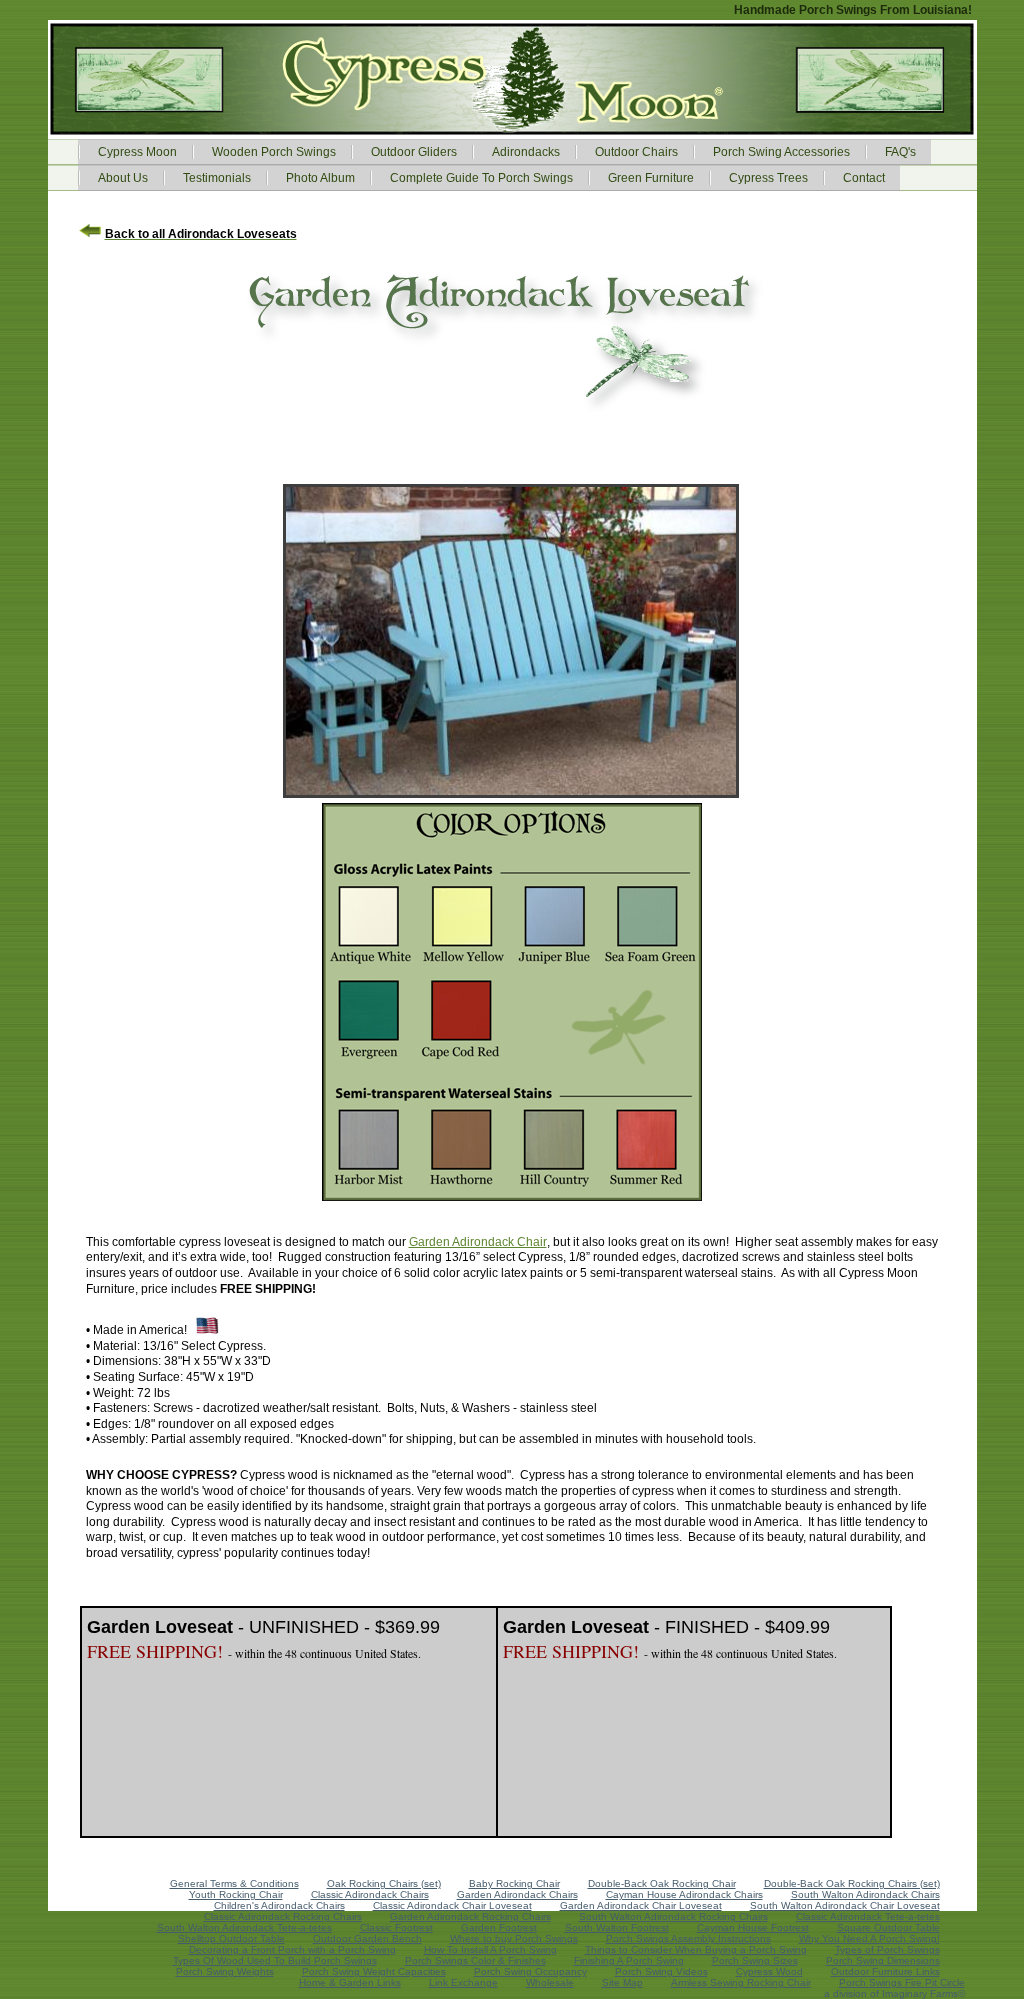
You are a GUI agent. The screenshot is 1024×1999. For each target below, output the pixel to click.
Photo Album (320, 178)
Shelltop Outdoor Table (231, 1938)
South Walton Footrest (617, 1927)
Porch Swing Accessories (781, 152)
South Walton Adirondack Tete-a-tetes (244, 1927)
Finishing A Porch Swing (629, 1960)
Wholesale (550, 1982)
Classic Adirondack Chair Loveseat (452, 1905)
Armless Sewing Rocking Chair (741, 1982)
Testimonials (217, 178)
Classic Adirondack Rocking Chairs (283, 1916)
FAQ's (900, 152)
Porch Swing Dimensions (883, 1960)
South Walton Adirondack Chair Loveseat (845, 1905)
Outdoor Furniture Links (885, 1971)
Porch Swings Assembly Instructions (688, 1938)
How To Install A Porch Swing (490, 1949)
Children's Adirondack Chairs (279, 1905)
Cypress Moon (137, 152)
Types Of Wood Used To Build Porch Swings (275, 1960)
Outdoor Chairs (636, 152)
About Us (123, 178)
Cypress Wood (769, 1971)
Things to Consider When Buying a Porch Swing (696, 1949)
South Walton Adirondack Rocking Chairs (673, 1916)
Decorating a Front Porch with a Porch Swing (292, 1949)
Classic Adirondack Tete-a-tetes (868, 1916)
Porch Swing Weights (225, 1971)
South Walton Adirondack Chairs (865, 1894)
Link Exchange (463, 1982)
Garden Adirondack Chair (478, 1242)
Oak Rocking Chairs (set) (384, 1883)
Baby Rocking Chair (514, 1883)
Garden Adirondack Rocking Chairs (470, 1916)
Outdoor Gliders (414, 152)
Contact (864, 178)
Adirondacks (526, 152)
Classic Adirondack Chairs (370, 1894)
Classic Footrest (396, 1927)
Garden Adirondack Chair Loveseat (641, 1905)
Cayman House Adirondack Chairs (684, 1894)
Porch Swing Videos (661, 1971)
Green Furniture (651, 178)
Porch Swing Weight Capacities (374, 1971)
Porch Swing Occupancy (530, 1971)
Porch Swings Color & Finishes (475, 1960)
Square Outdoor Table (888, 1927)
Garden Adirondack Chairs (517, 1894)
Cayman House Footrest (753, 1927)
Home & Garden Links (350, 1982)
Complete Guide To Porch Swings (481, 178)
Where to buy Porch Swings (514, 1938)
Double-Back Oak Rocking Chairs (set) (852, 1883)
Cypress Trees (768, 178)
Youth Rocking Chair (236, 1894)
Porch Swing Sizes (755, 1960)
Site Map (622, 1982)
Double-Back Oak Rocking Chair (662, 1883)
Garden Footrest (499, 1927)
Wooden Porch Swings (274, 152)
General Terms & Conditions (234, 1883)
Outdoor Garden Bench (367, 1938)
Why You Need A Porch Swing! (869, 1938)
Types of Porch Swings (887, 1949)
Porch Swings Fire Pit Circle (902, 1982)
